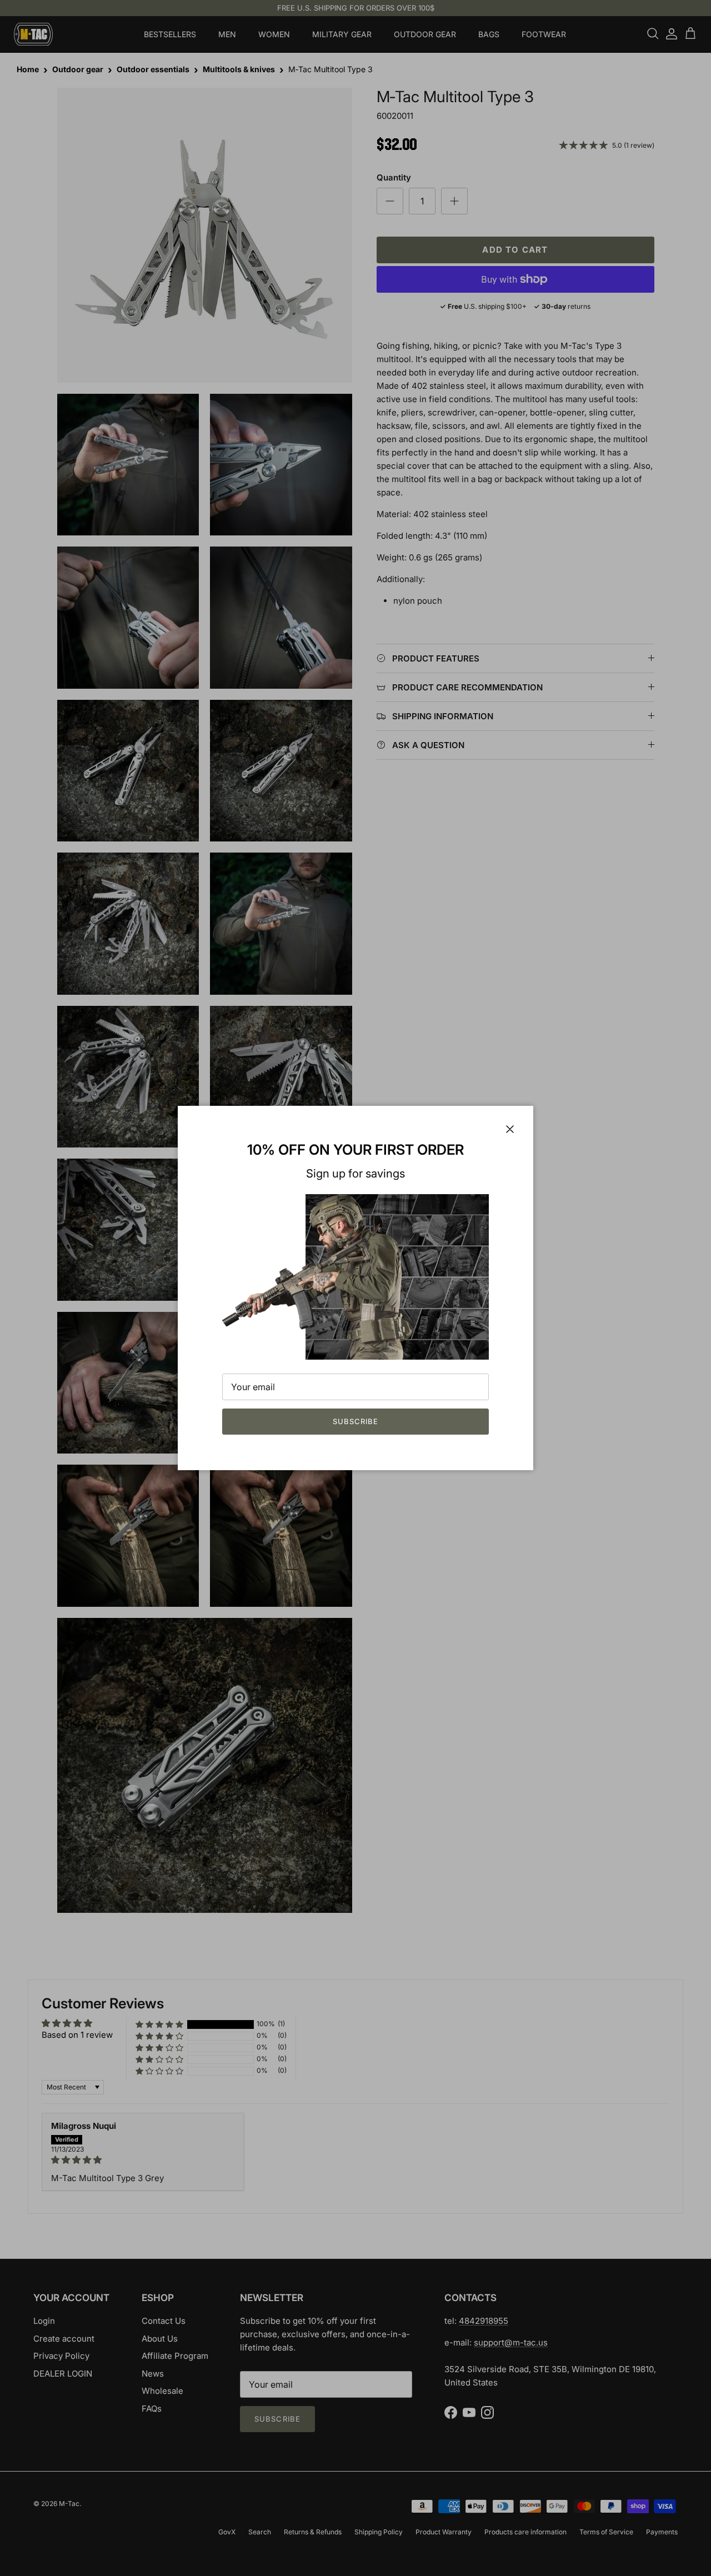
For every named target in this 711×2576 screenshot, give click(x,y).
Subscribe (355, 1421)
